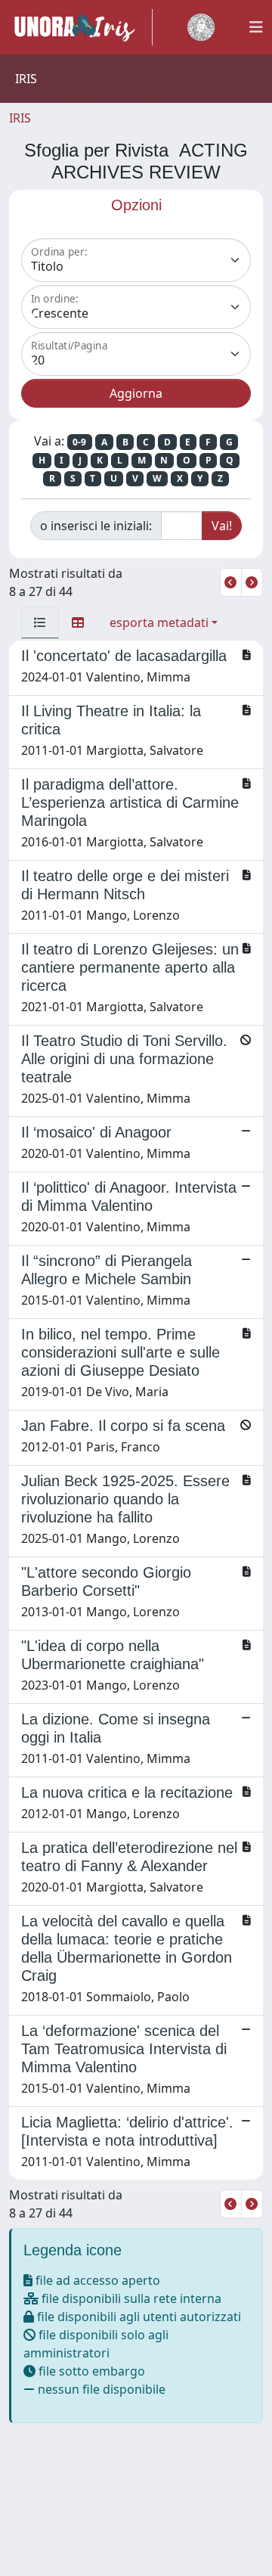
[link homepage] (81, 27)
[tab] (40, 622)
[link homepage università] (201, 27)
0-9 (79, 442)
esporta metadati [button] (159, 622)
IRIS (20, 118)
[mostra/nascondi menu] (256, 27)
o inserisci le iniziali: (96, 526)
